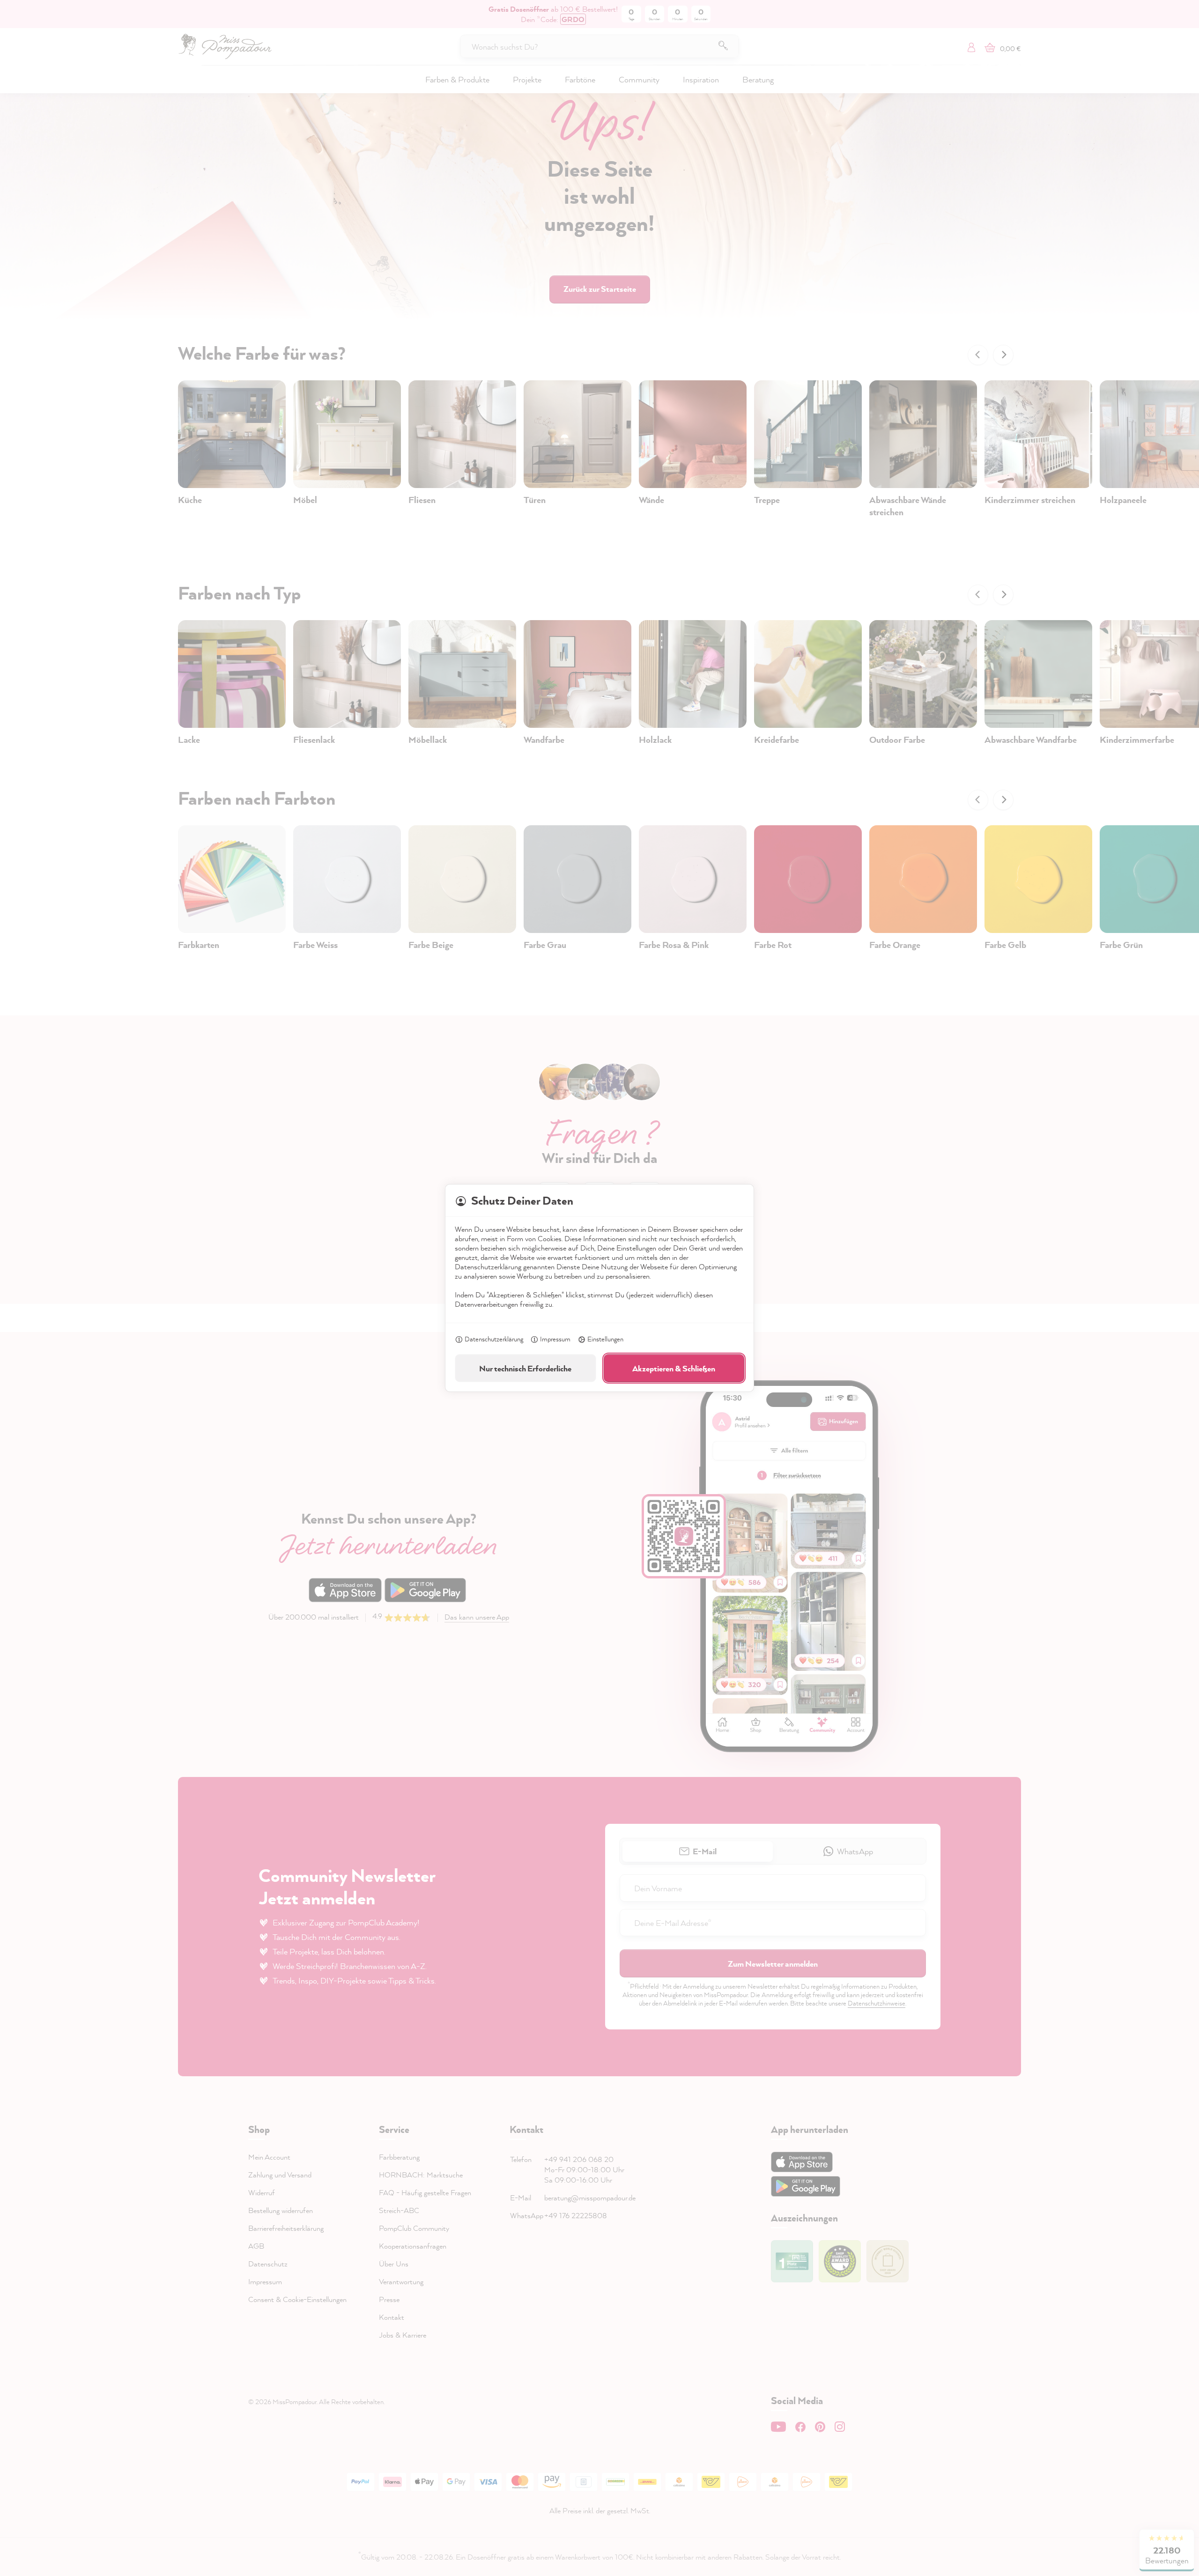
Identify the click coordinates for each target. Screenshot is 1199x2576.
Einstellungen (605, 1339)
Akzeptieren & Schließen (674, 1368)
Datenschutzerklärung (494, 1339)
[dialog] (599, 1288)
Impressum (555, 1339)
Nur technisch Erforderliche (525, 1368)
